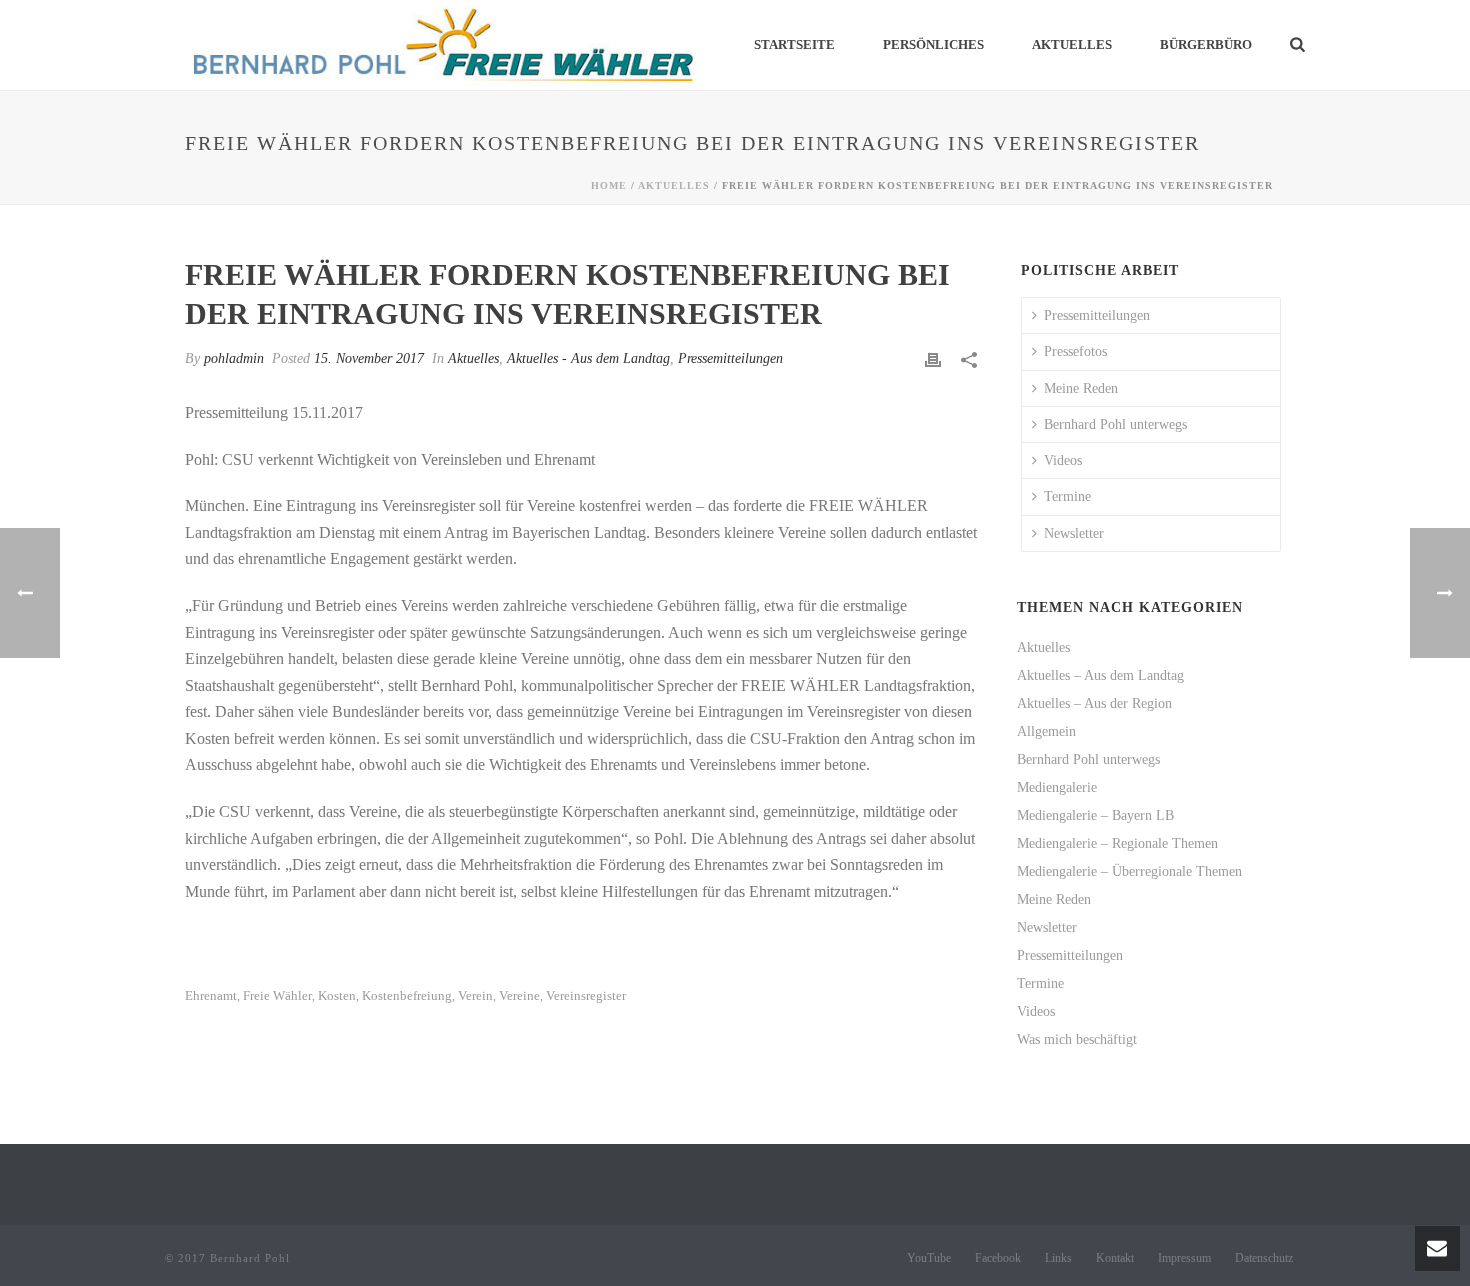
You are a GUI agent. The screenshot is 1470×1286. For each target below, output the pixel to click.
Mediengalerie (1057, 787)
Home (609, 185)
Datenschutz (1264, 1258)
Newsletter (1074, 533)
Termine (1067, 496)
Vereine (519, 995)
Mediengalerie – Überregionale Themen (1129, 871)
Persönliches (933, 44)
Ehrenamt (211, 995)
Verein (475, 995)
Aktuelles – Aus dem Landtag (1100, 675)
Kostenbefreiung (407, 995)
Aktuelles (1072, 44)
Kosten (337, 995)
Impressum (1184, 1258)
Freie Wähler (277, 995)
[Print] (933, 358)
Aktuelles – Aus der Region (1094, 703)
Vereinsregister (586, 995)
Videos (1063, 460)
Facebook (998, 1258)
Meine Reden (1081, 388)
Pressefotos (1075, 351)
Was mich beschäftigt (1077, 1039)
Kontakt (1115, 1258)
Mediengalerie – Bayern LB (1095, 815)
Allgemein (1046, 731)
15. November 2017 (369, 358)
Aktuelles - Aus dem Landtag (588, 358)
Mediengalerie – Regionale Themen (1117, 843)
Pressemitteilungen (730, 358)
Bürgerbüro (1206, 44)
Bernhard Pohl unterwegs (1115, 424)
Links (1058, 1258)
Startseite (794, 44)
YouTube (929, 1258)
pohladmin (234, 358)
